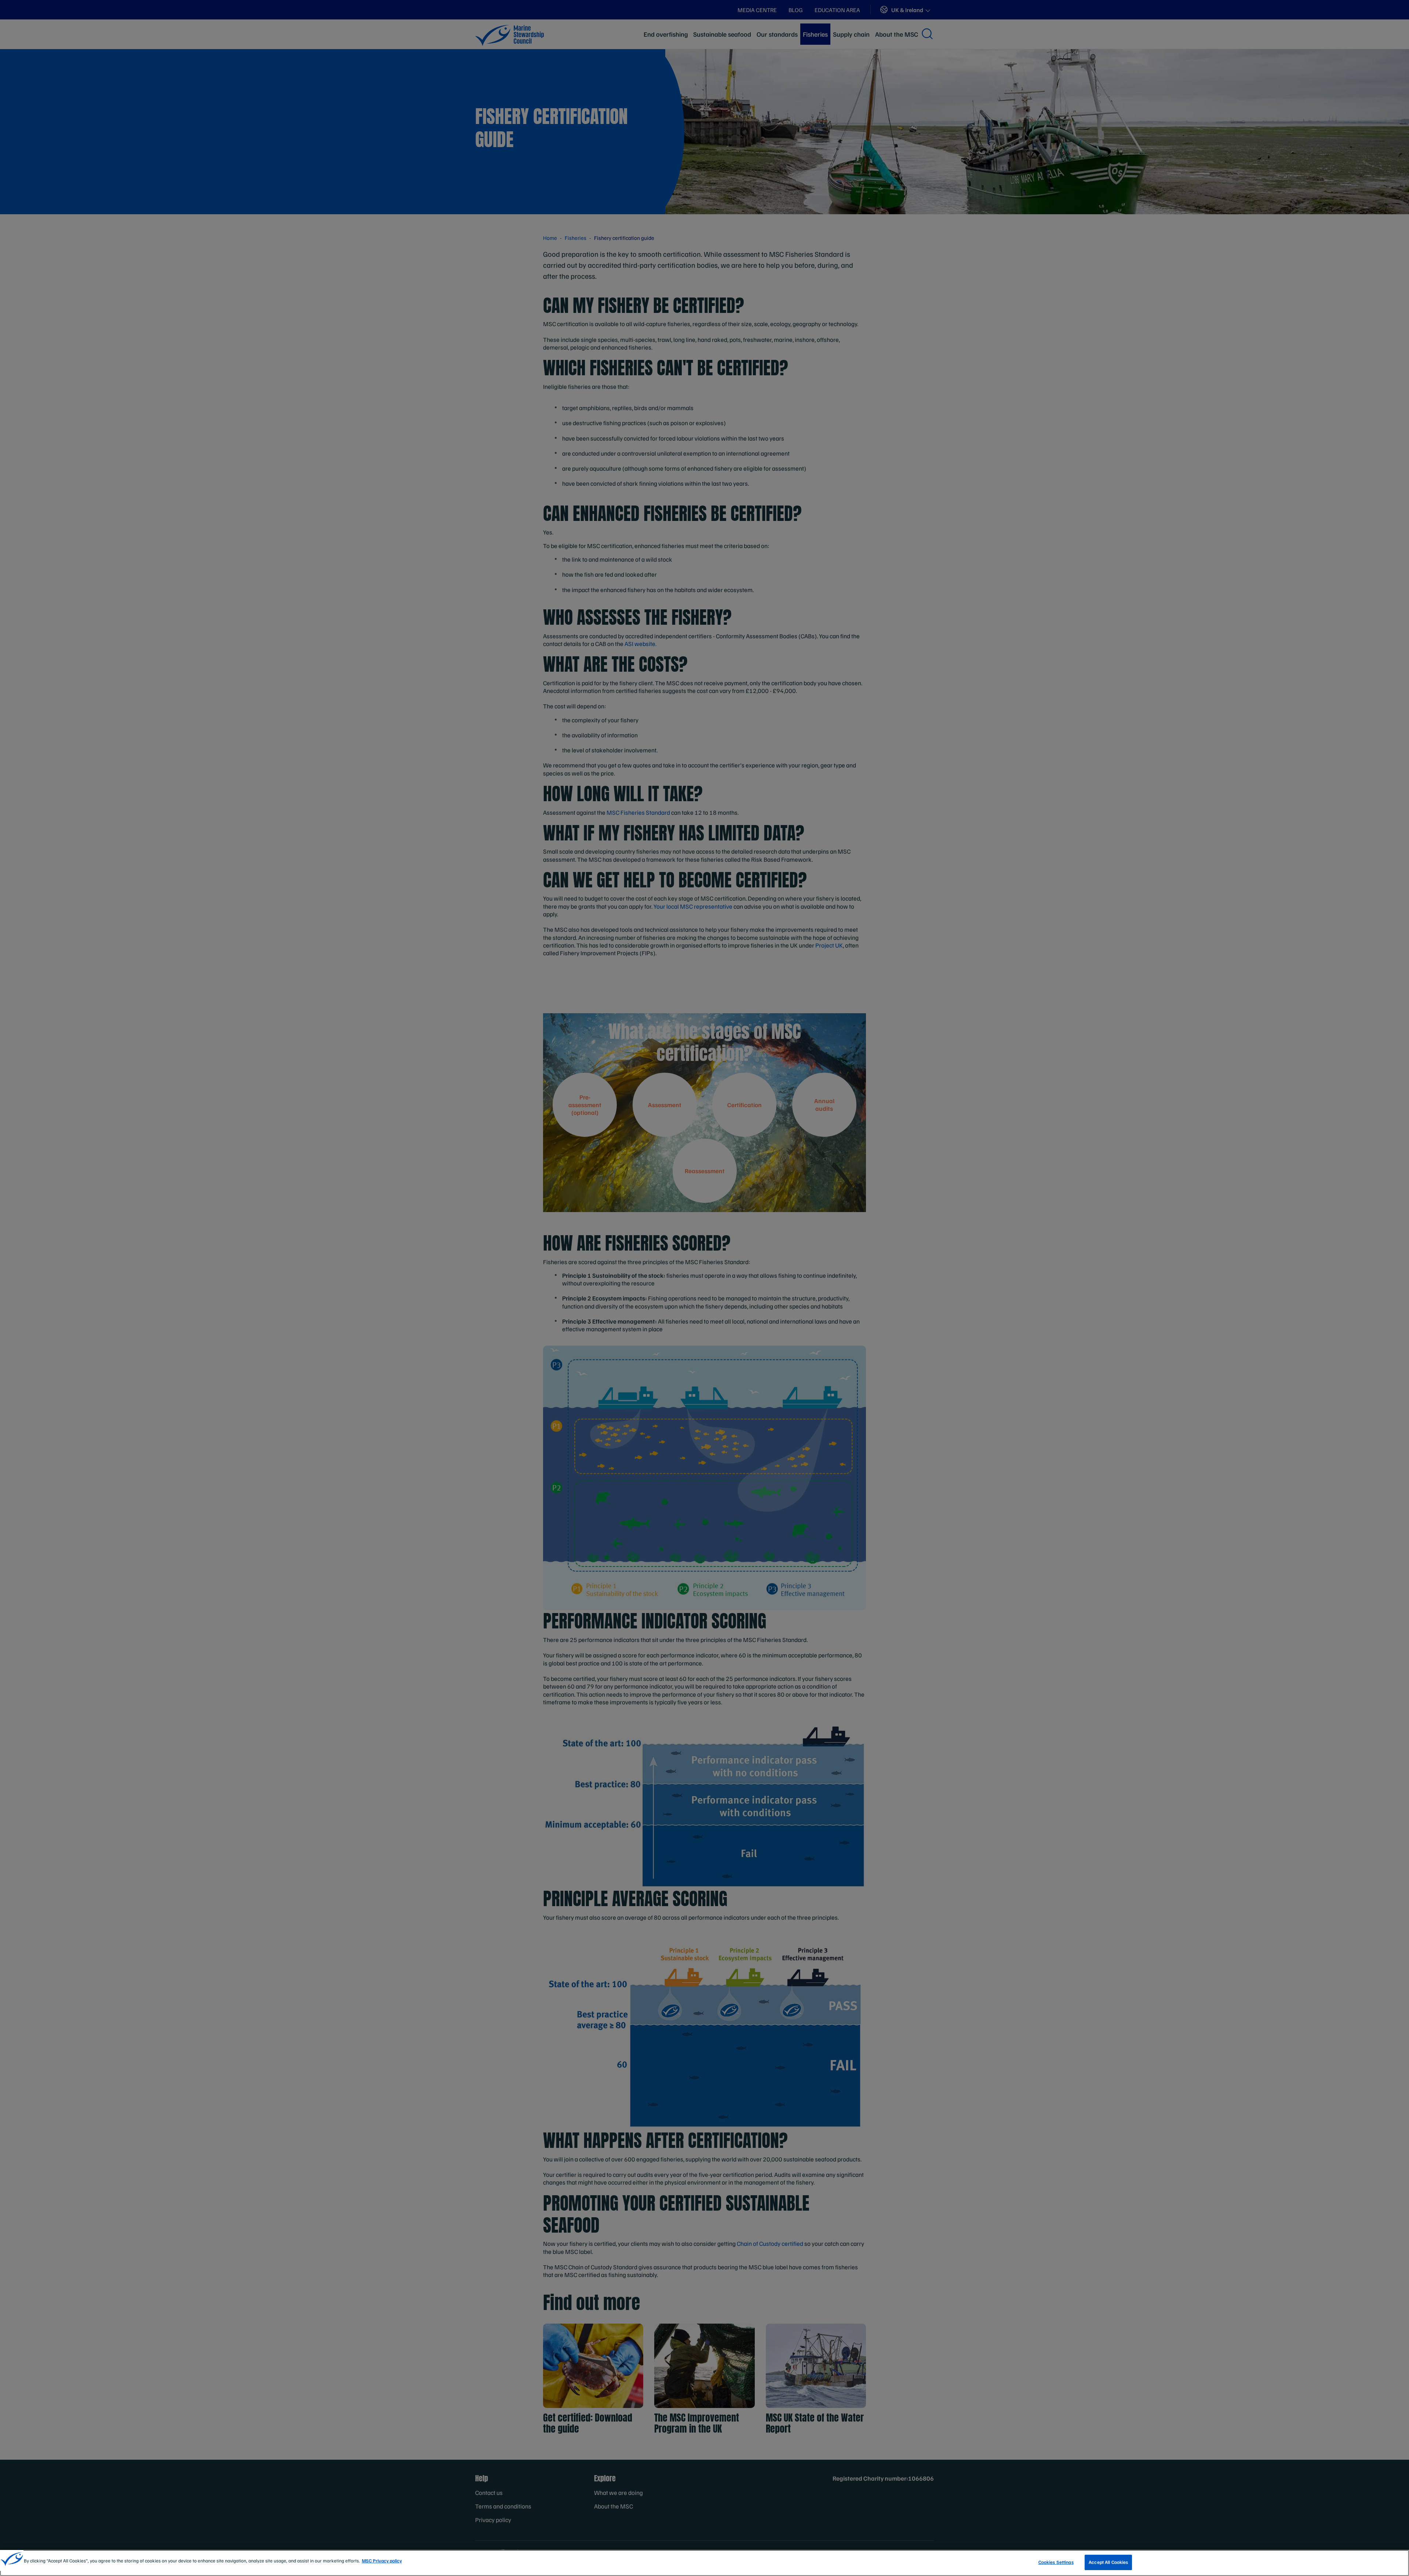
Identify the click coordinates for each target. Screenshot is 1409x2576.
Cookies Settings (1056, 2562)
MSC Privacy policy (382, 2561)
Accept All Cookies (1108, 2562)
